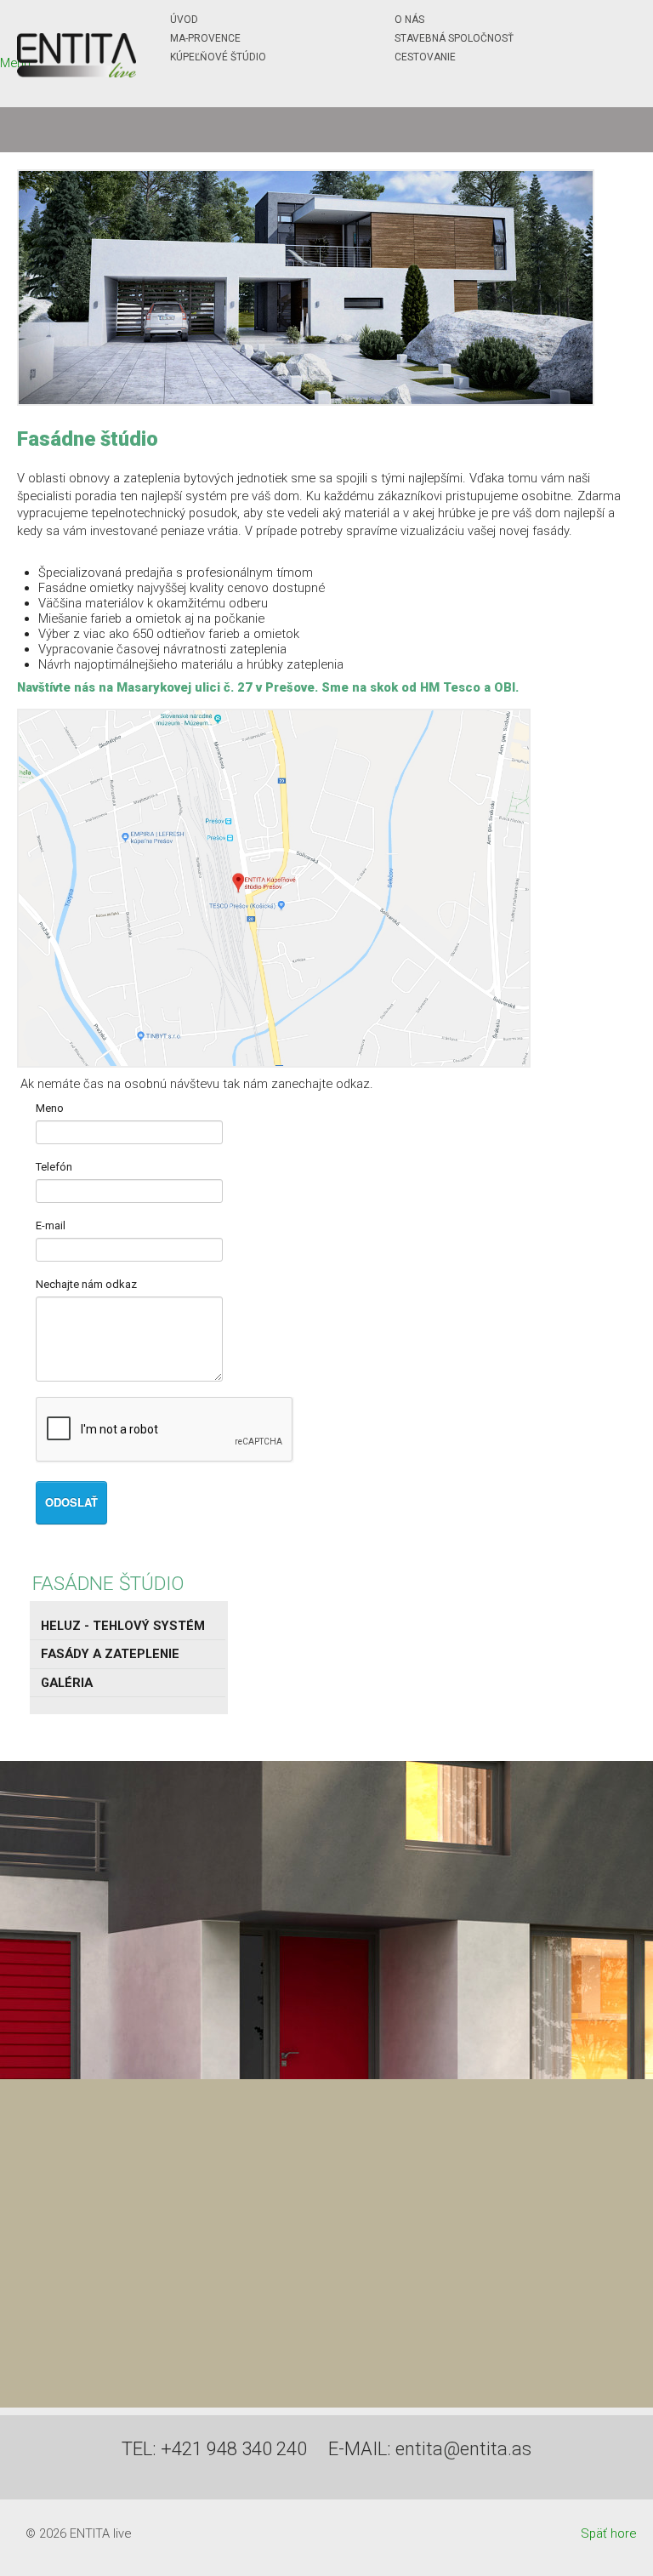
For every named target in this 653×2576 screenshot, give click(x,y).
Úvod (184, 20)
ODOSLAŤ (71, 1502)
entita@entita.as (463, 2449)
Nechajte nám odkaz (86, 1284)
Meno (50, 1108)
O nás (409, 20)
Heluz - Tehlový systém (123, 1626)
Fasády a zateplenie (110, 1654)
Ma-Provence (205, 38)
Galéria (67, 1683)
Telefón (54, 1167)
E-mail (51, 1225)
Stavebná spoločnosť (454, 38)
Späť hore (608, 2533)
